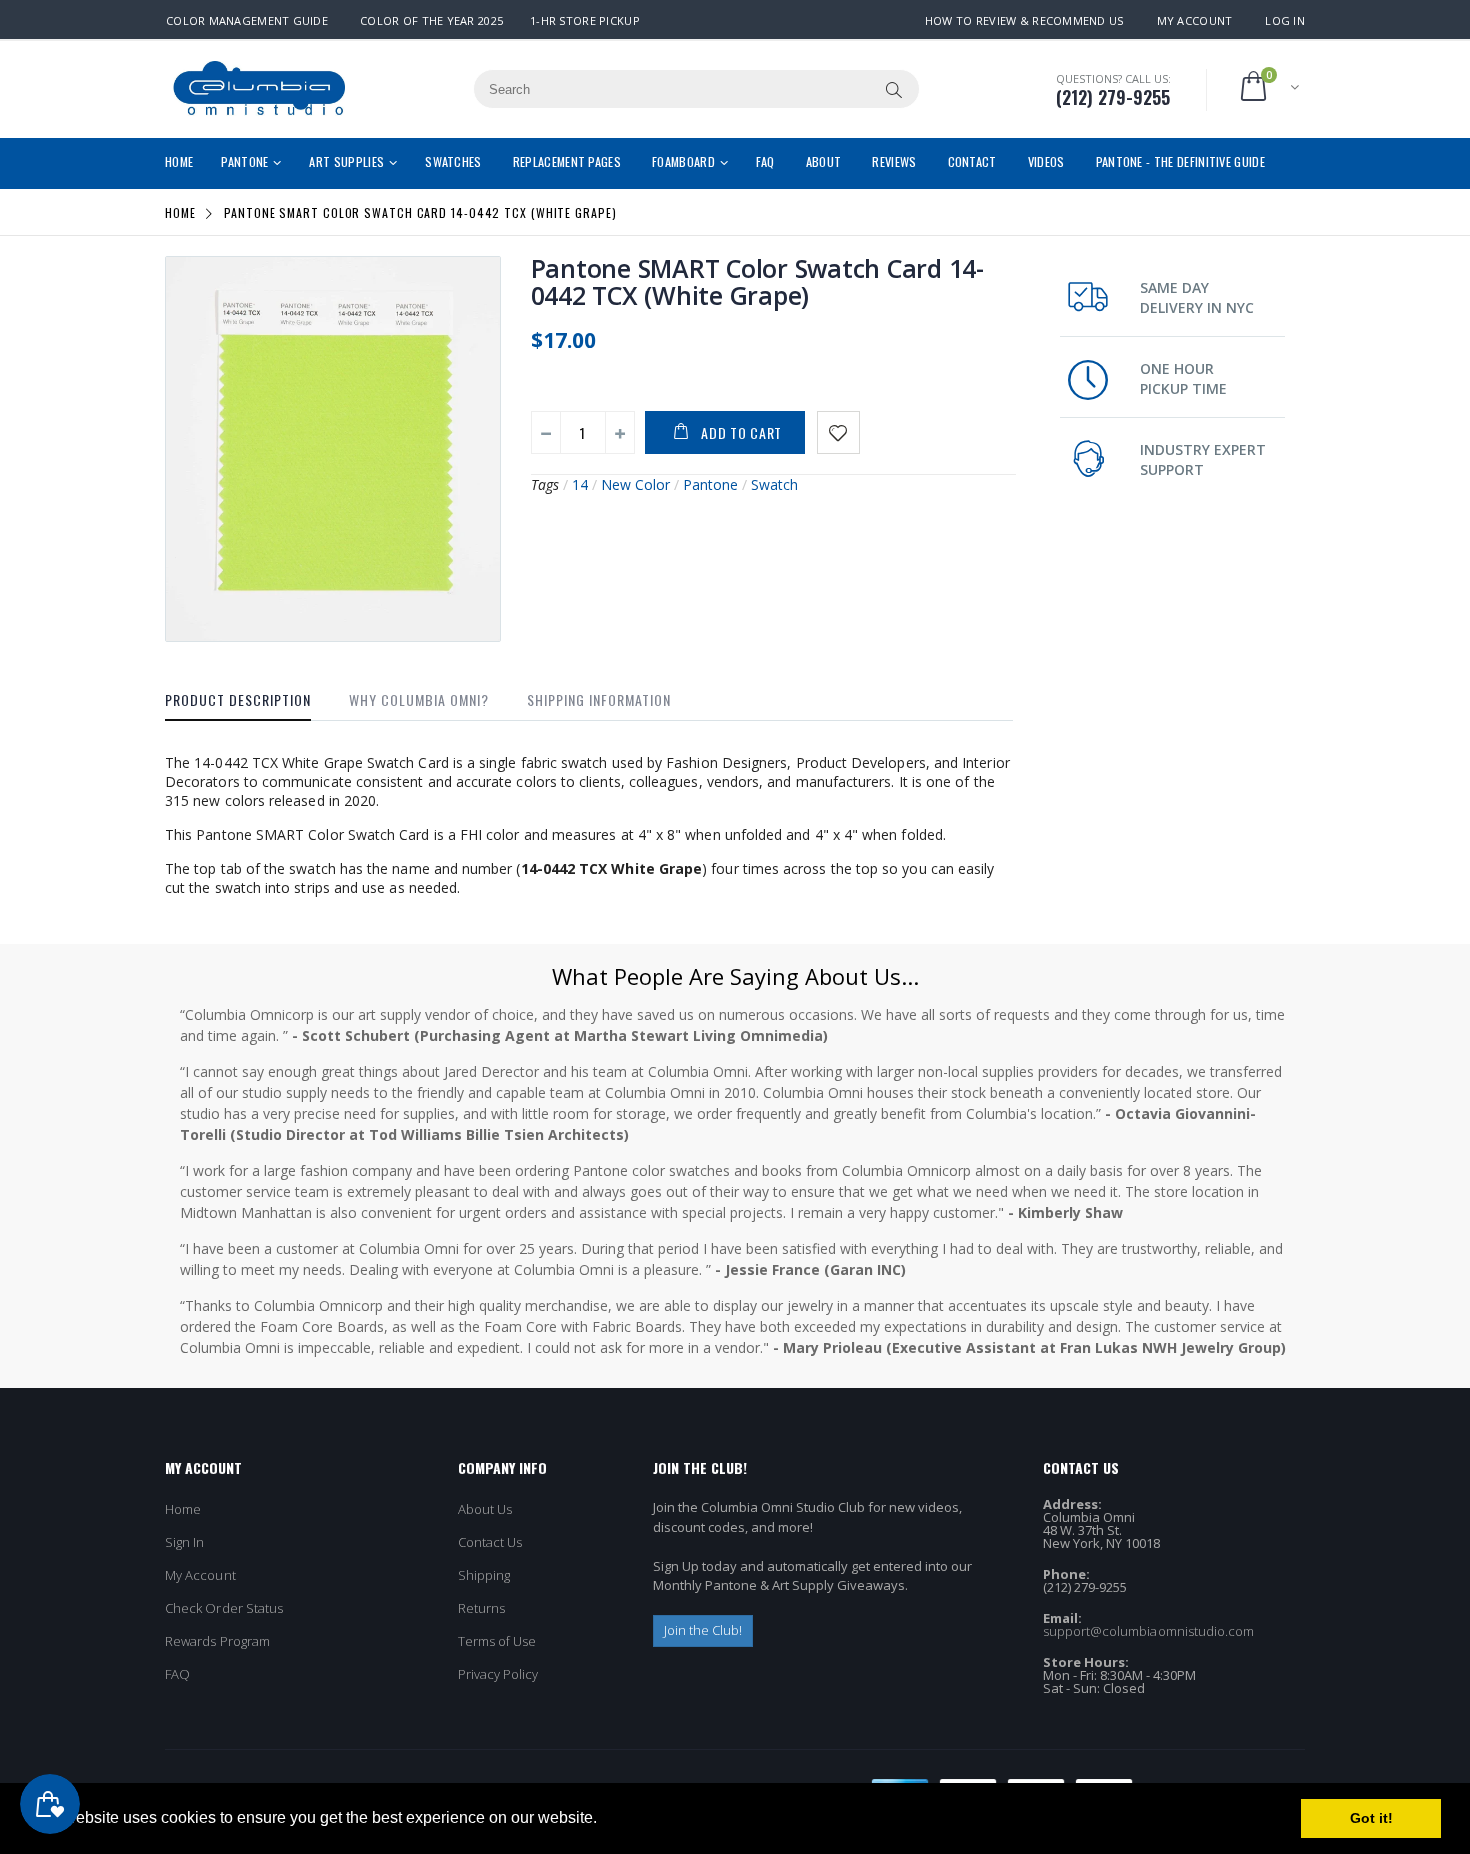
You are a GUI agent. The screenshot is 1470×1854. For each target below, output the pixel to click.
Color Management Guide (247, 20)
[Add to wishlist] (838, 432)
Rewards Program (217, 1641)
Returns (481, 1608)
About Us (485, 1509)
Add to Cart (741, 432)
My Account (1195, 20)
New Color (635, 484)
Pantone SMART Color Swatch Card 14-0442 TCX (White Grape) (757, 281)
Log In (1285, 20)
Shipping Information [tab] (599, 699)
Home (180, 212)
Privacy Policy (498, 1674)
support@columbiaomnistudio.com (1149, 1631)
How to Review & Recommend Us (1024, 20)
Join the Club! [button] (703, 1630)
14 (580, 484)
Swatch (774, 484)
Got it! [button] (1371, 1818)
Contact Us (490, 1542)
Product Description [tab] (238, 699)
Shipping (484, 1575)
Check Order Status (224, 1608)
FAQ (177, 1674)
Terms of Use (497, 1641)
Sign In (184, 1542)
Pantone (710, 484)
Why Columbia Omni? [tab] (419, 699)
